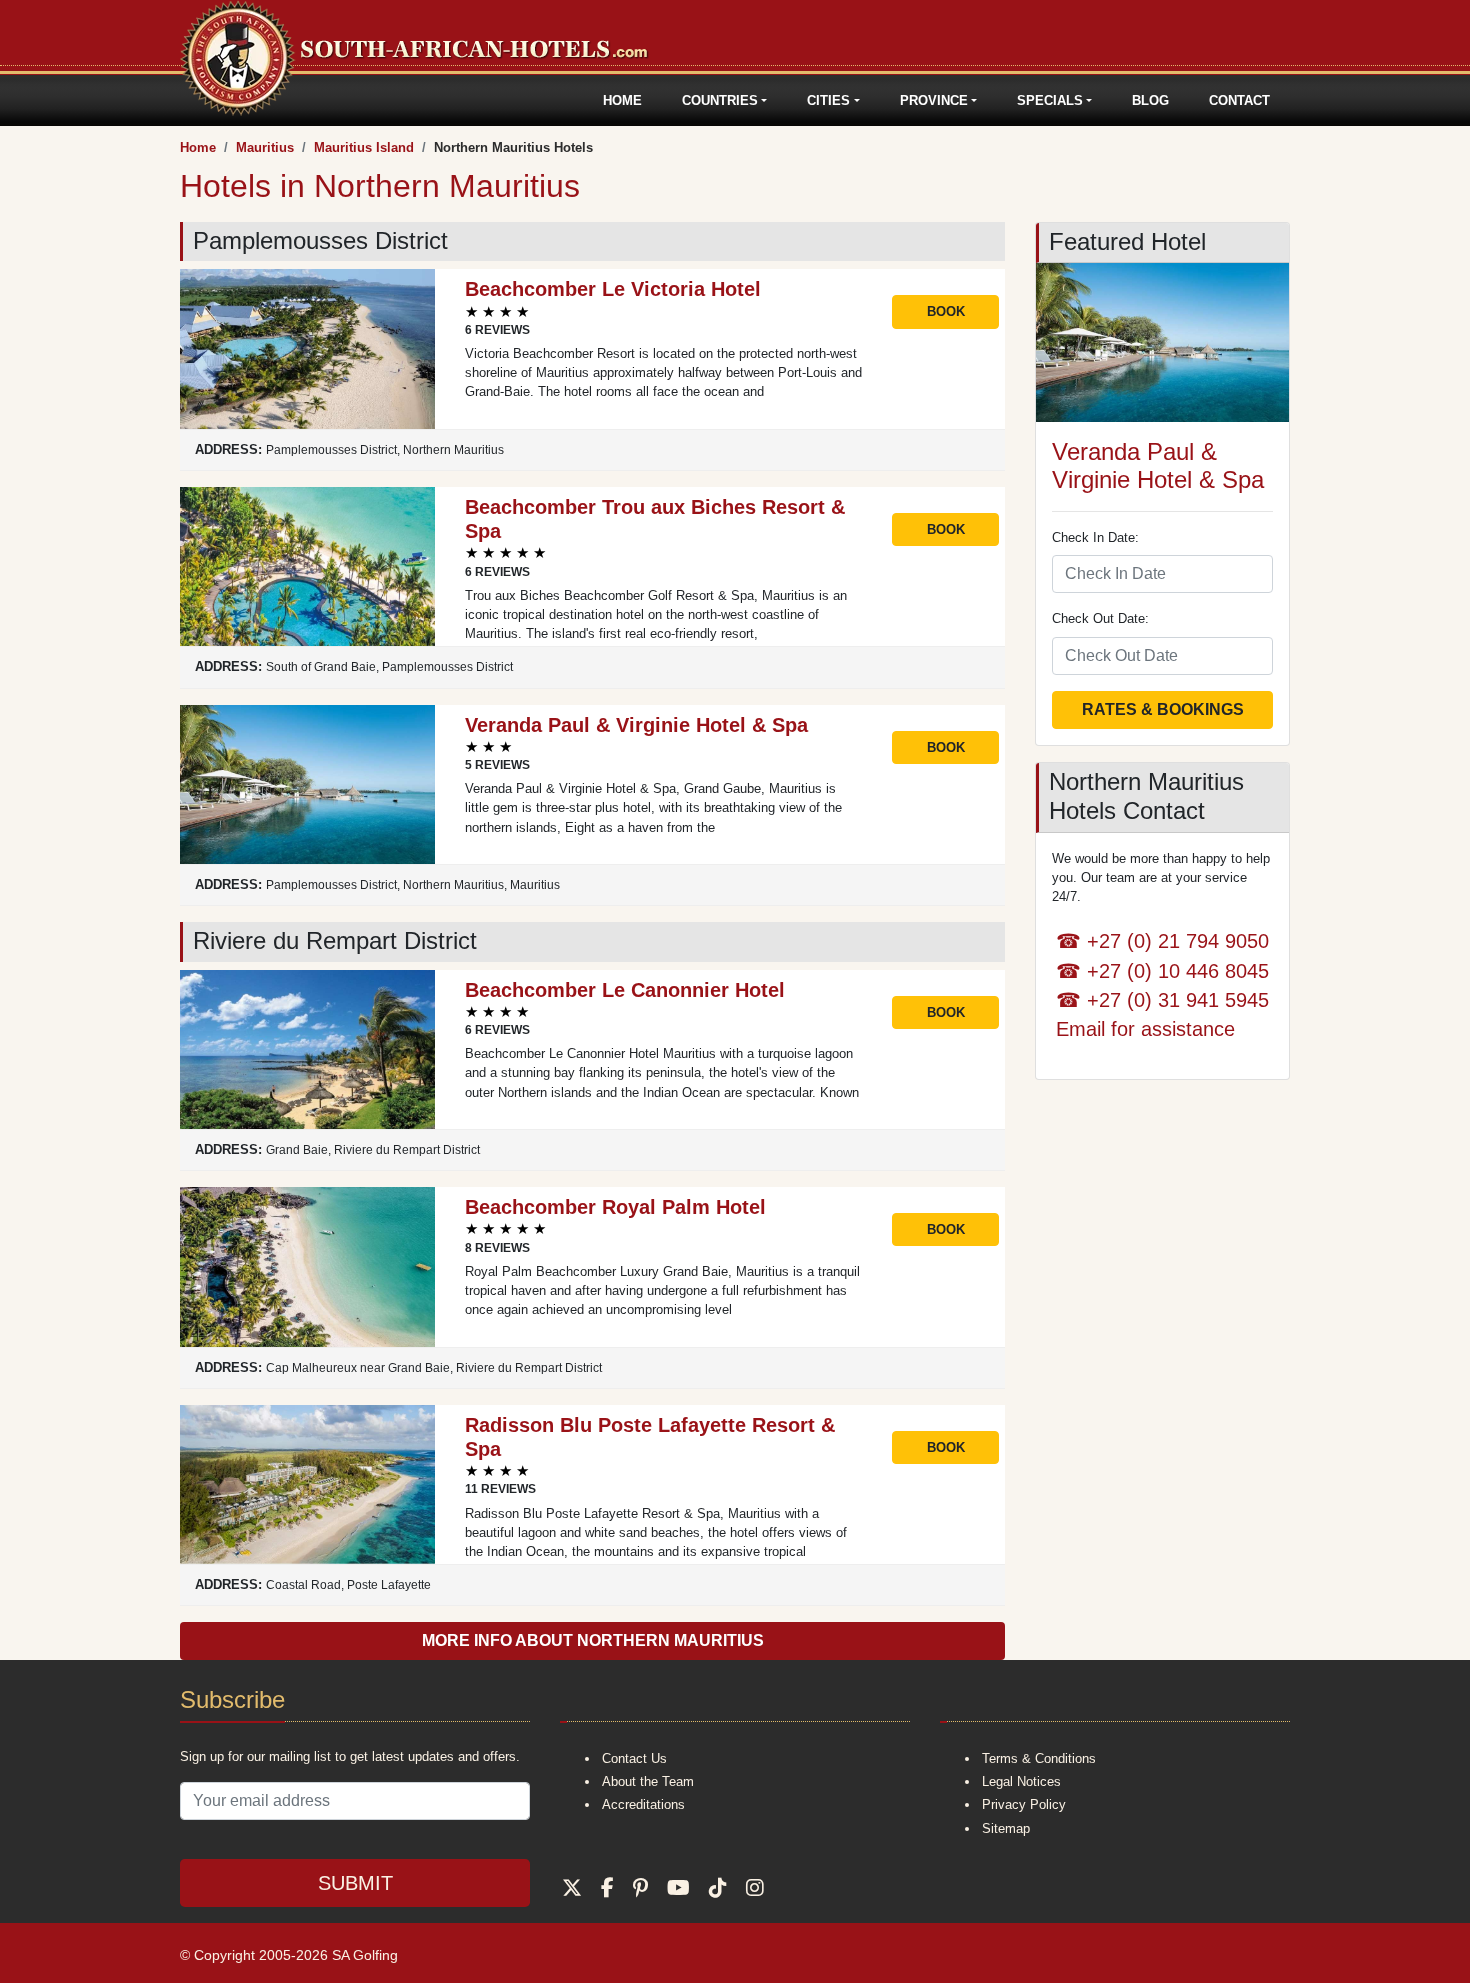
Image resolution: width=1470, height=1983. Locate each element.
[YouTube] (678, 1888)
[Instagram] (755, 1888)
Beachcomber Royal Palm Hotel (615, 1207)
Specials (1050, 100)
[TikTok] (718, 1888)
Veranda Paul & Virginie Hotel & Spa (636, 725)
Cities (828, 100)
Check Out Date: (1100, 618)
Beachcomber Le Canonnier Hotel (625, 990)
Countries (720, 100)
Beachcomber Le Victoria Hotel (613, 289)
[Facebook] (607, 1888)
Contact (1239, 100)
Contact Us (634, 1758)
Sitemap (1006, 1828)
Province (934, 100)
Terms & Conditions (1039, 1758)
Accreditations (643, 1804)
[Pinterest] (640, 1888)
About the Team (648, 1781)
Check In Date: (1095, 537)
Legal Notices (1021, 1781)
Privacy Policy (1024, 1804)
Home (622, 100)
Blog (1150, 100)
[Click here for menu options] (183, 100)
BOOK (946, 311)
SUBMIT (355, 1883)
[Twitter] (572, 1888)
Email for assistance (1145, 1028)
